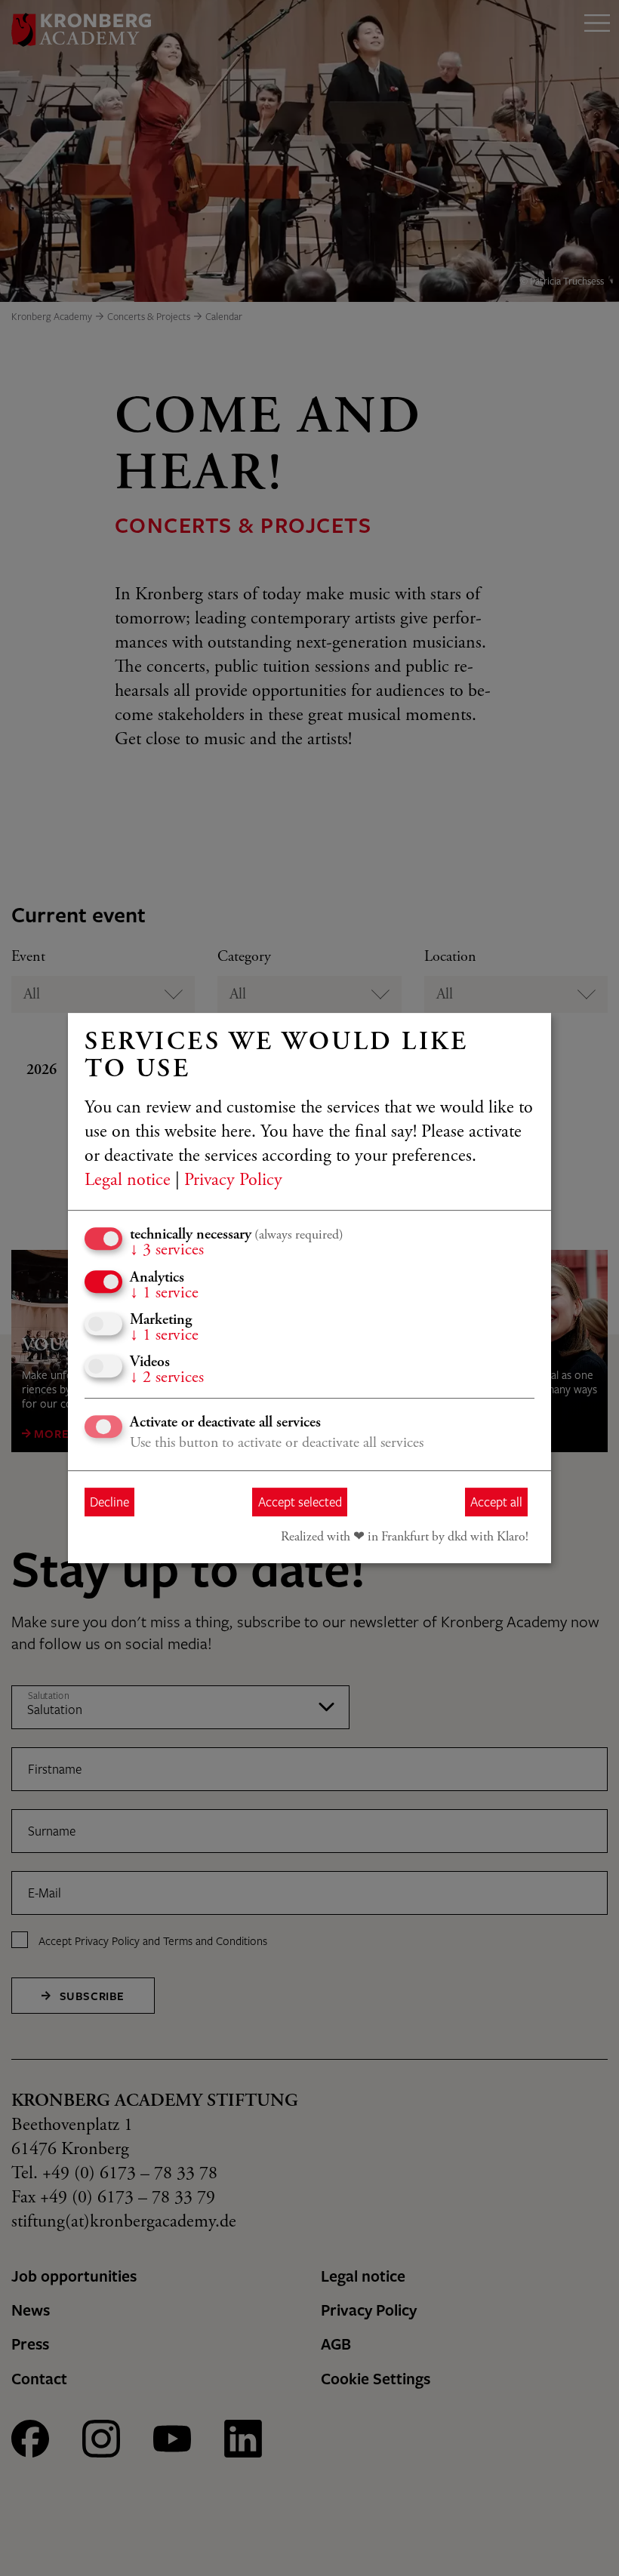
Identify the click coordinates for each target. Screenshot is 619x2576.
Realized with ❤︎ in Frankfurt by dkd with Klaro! (405, 1537)
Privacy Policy (233, 1181)
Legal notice (128, 1181)
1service (164, 1294)
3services (167, 1251)
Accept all (496, 1502)
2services (167, 1378)
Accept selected (300, 1502)
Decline (109, 1502)
